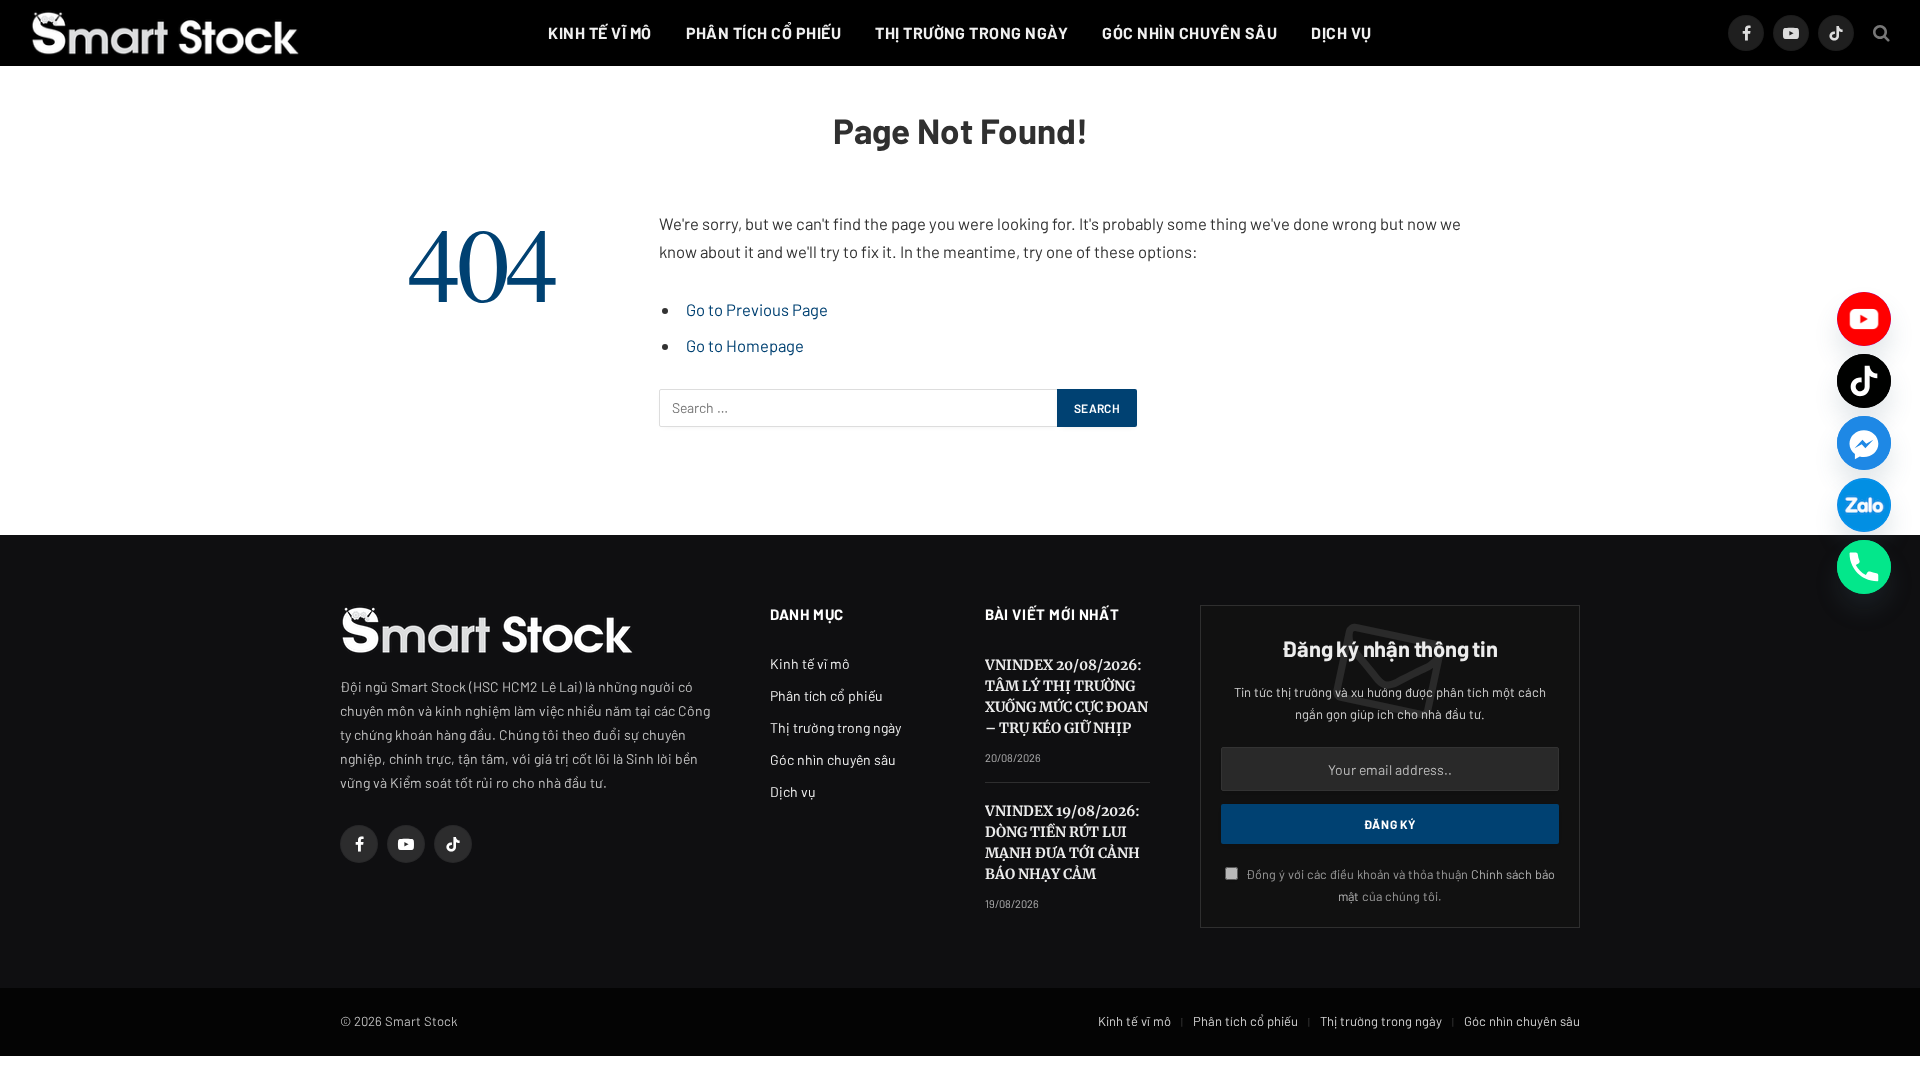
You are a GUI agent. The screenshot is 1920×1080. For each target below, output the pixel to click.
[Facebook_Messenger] (1864, 443)
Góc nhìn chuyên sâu (1189, 32)
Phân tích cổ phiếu (764, 32)
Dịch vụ (1341, 32)
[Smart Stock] (165, 33)
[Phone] (1864, 567)
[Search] (1879, 33)
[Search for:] (859, 408)
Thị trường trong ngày (971, 32)
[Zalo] (1864, 505)
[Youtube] (1864, 319)
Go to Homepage (745, 345)
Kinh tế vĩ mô (599, 32)
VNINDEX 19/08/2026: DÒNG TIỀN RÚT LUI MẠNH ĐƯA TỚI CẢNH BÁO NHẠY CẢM (1062, 842)
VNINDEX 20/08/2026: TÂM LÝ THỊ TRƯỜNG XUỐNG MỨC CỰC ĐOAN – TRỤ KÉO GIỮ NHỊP (1066, 696)
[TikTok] (1864, 381)
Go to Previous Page (757, 309)
